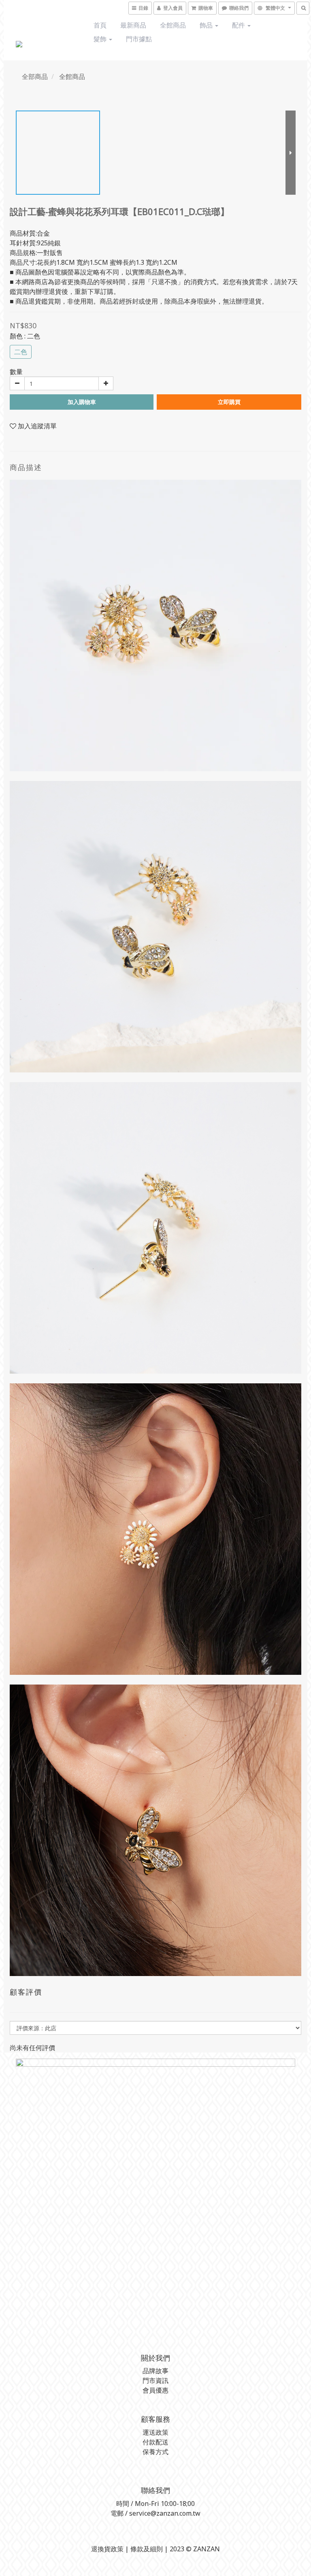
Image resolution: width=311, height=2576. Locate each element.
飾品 (207, 25)
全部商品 (35, 77)
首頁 (100, 25)
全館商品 (173, 25)
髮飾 (101, 39)
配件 (239, 25)
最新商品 (133, 25)
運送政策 (155, 2432)
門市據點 (139, 39)
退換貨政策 (107, 2549)
